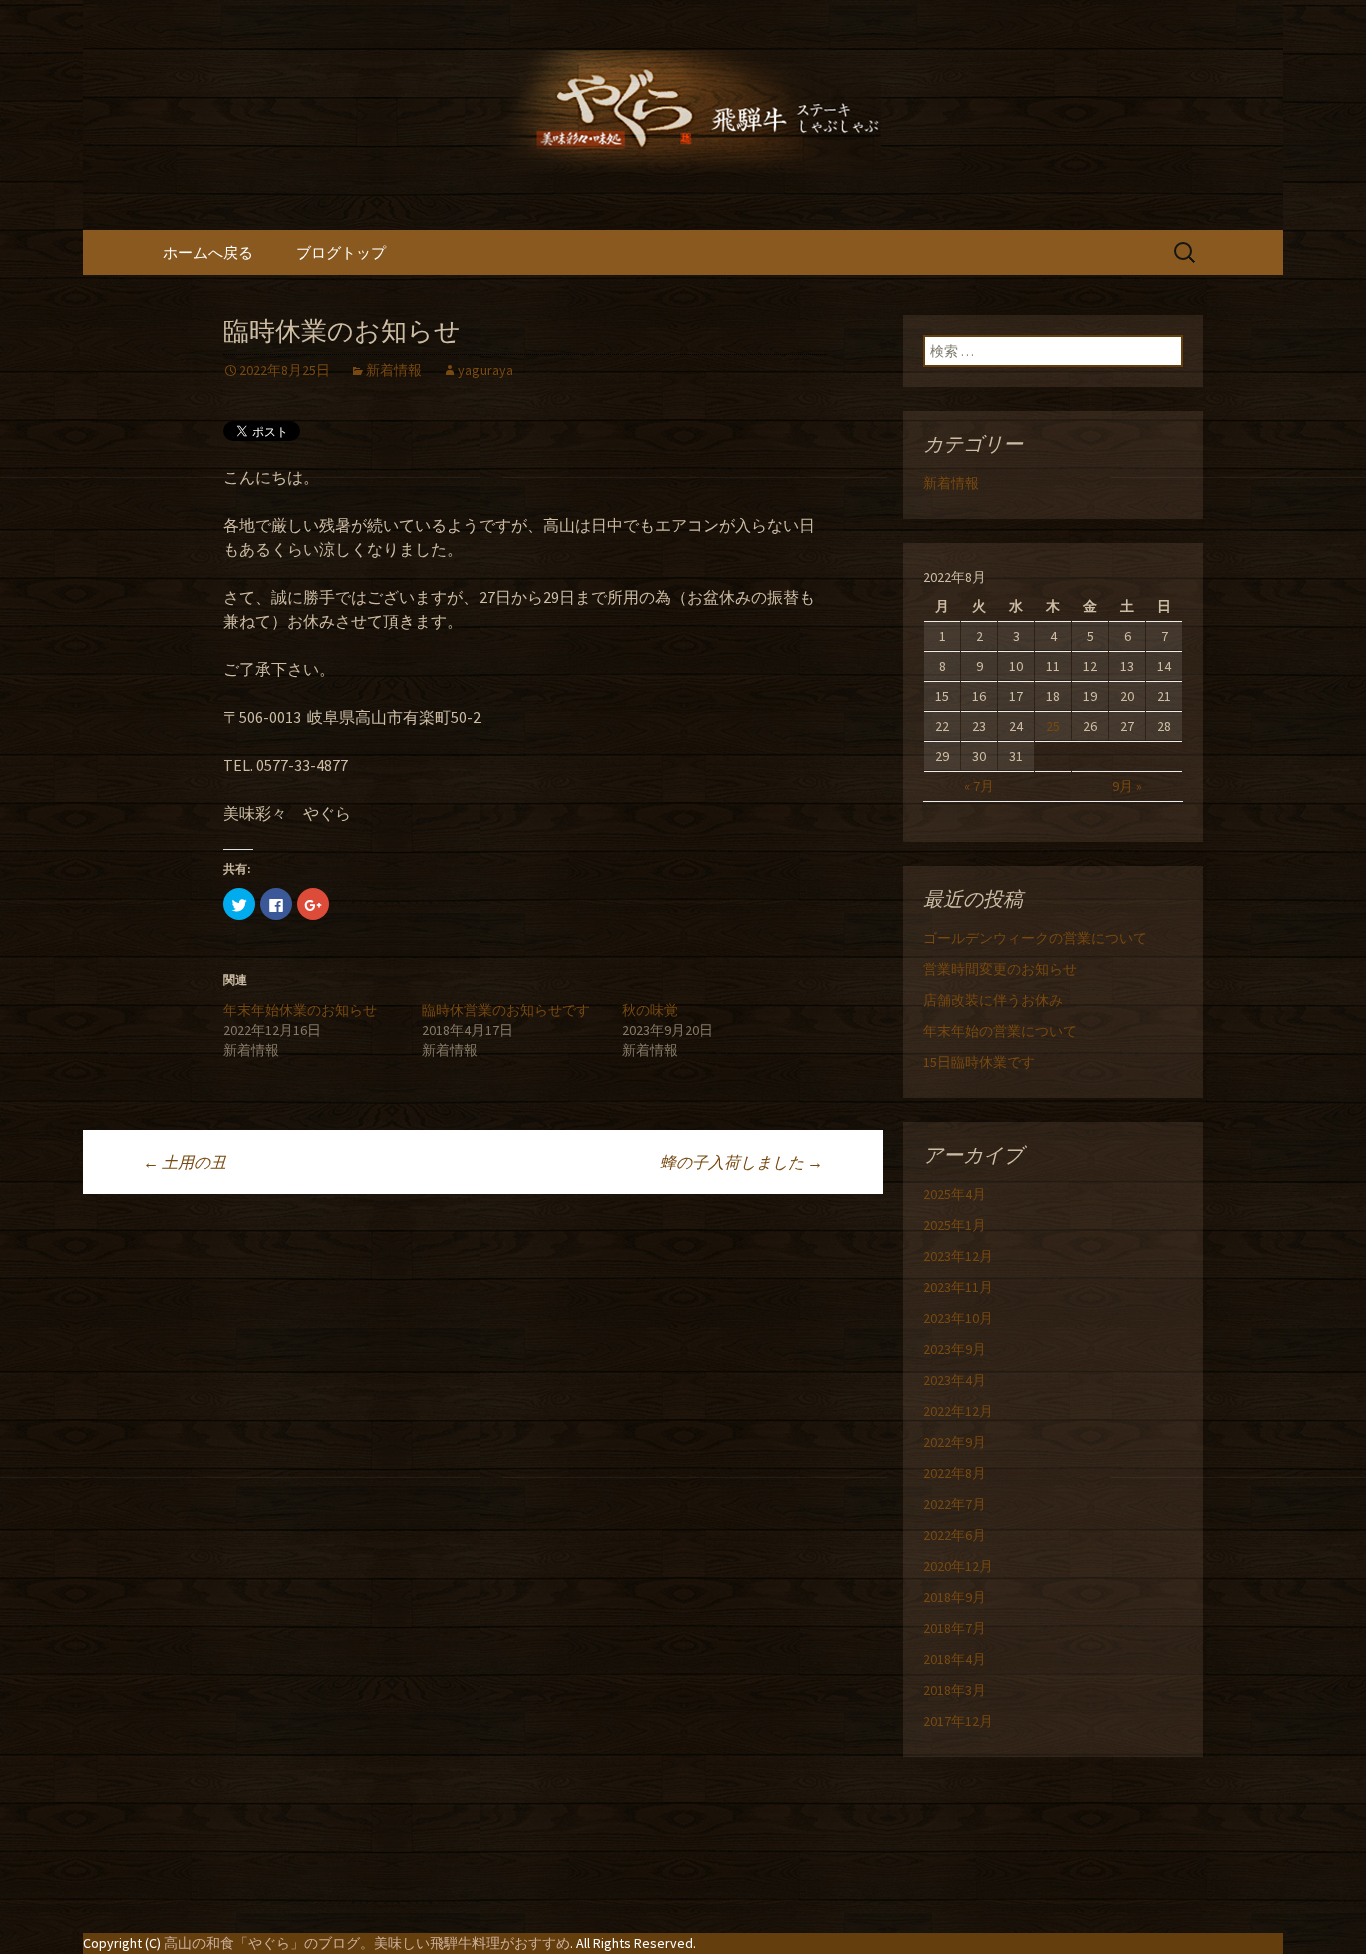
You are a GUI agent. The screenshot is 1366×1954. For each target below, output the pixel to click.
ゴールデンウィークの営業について (1035, 938)
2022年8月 (954, 1473)
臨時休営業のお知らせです (506, 1010)
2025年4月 (954, 1194)
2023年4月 (954, 1380)
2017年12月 (958, 1721)
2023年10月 (958, 1318)
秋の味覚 (650, 1010)
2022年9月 (954, 1442)
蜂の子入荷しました (741, 1162)
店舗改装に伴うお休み (993, 1000)
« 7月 (979, 786)
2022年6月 (954, 1535)
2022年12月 (958, 1411)
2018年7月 (954, 1628)
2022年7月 (954, 1504)
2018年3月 (954, 1690)
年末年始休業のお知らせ (300, 1010)
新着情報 (394, 370)
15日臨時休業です (979, 1062)
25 (1053, 726)
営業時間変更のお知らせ (1000, 969)
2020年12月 (958, 1566)
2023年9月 (954, 1349)
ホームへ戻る (208, 252)
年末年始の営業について (1000, 1031)
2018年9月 (954, 1597)
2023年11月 (958, 1287)
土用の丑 (184, 1162)
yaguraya (485, 370)
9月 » (1127, 786)
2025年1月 (954, 1225)
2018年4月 (954, 1659)
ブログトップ (341, 252)
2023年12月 (958, 1256)
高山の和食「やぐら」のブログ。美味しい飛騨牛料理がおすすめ (367, 1943)
